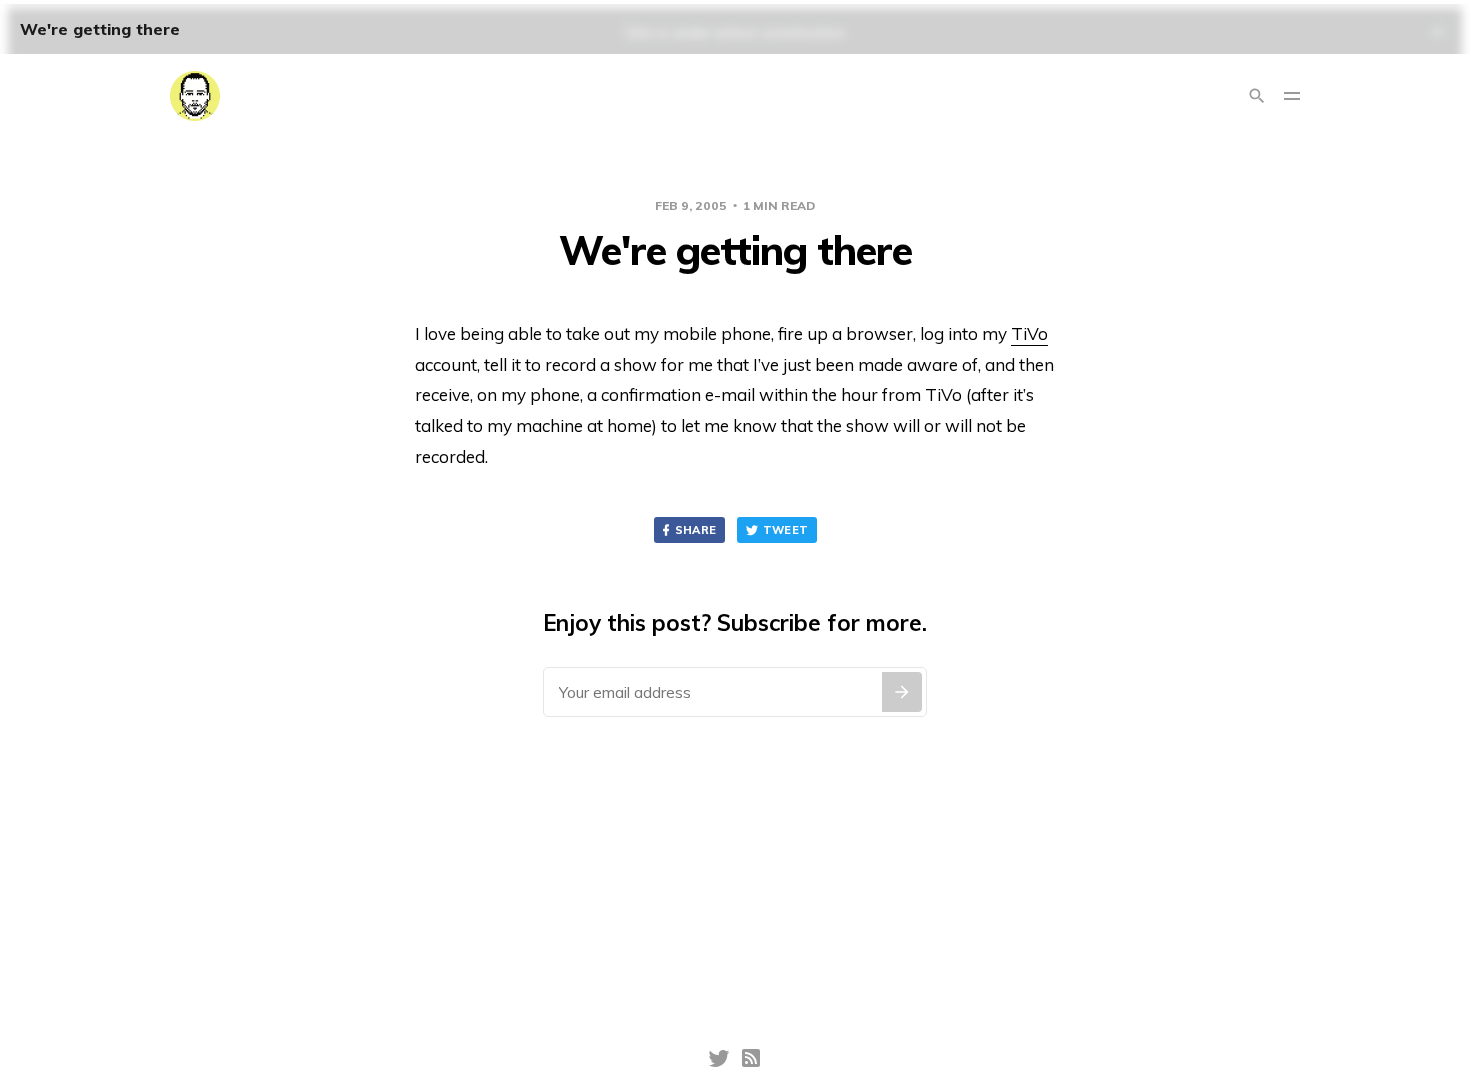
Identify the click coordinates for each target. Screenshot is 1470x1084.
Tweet (786, 530)
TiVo (1029, 333)
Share (696, 530)
